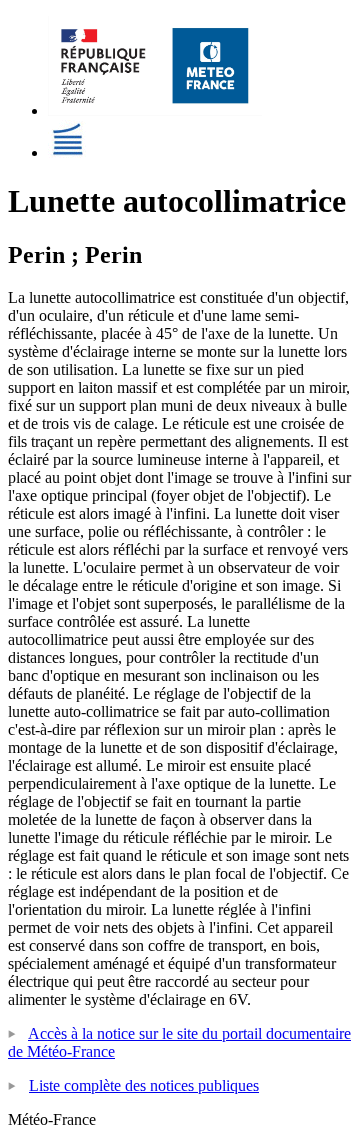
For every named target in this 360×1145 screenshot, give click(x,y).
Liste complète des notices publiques (144, 1085)
